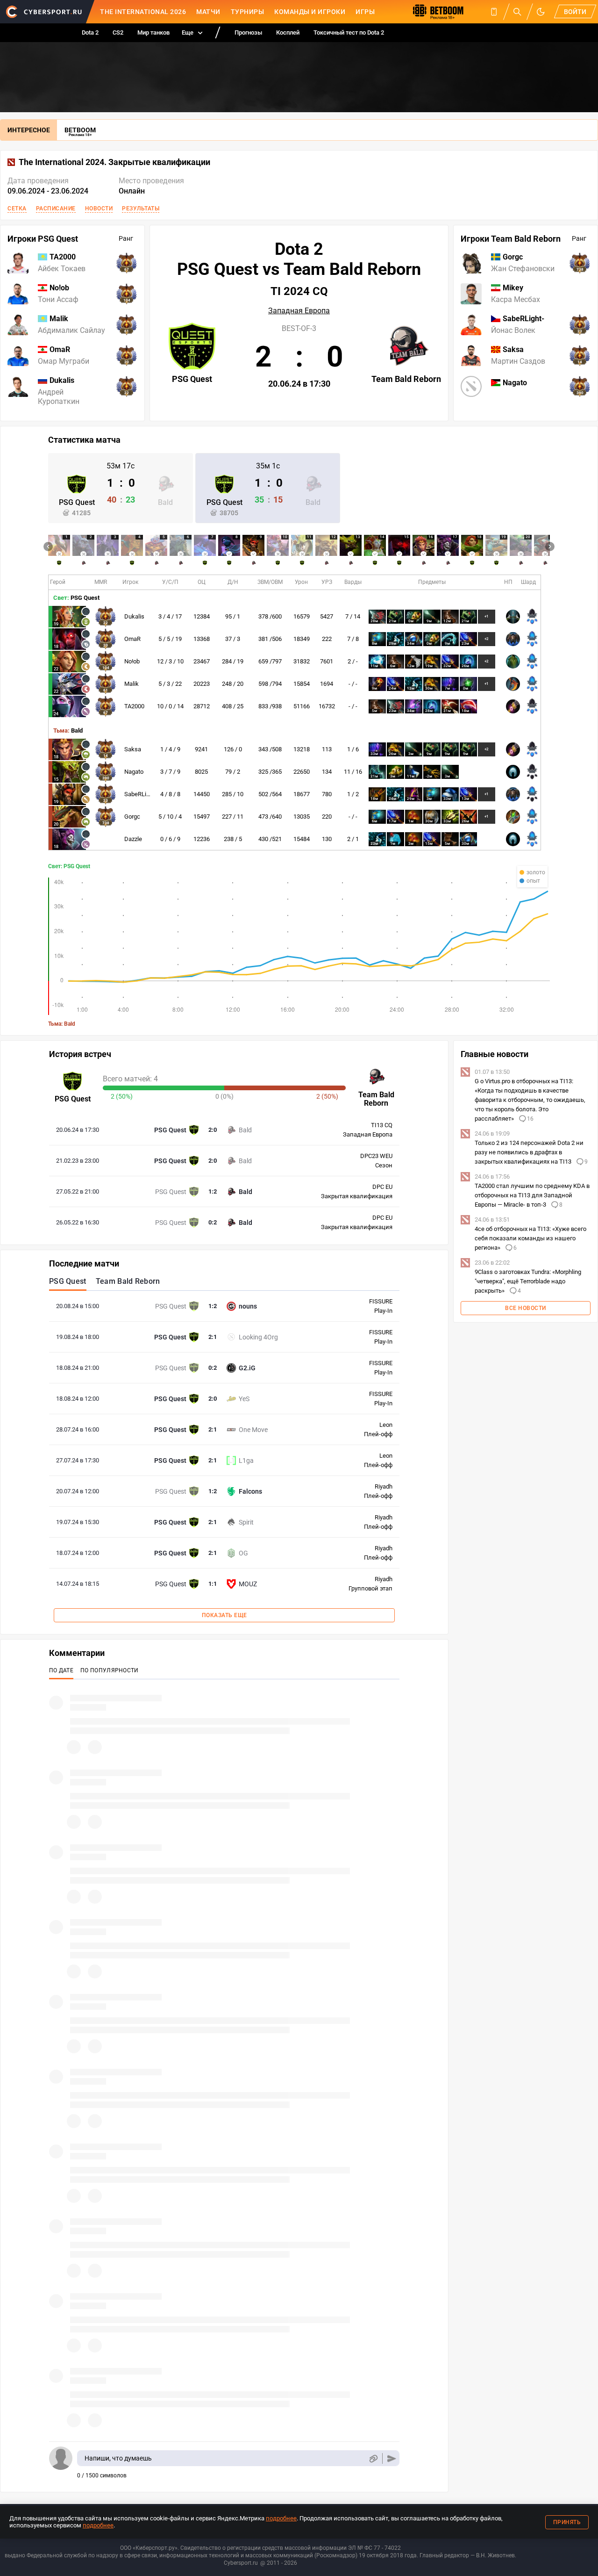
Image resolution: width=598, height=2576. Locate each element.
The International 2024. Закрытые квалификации (114, 162)
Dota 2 (90, 32)
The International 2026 (143, 12)
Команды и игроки (310, 12)
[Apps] (494, 12)
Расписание (56, 209)
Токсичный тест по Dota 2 (349, 32)
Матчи (208, 12)
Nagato (134, 772)
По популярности (110, 1670)
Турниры (248, 12)
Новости (99, 209)
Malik (132, 684)
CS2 (118, 32)
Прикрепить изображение (373, 2458)
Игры (365, 12)
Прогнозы (248, 32)
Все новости (526, 1308)
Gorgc (132, 817)
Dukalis (134, 616)
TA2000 (134, 706)
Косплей (288, 32)
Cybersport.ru (241, 2563)
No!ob (132, 661)
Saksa (133, 749)
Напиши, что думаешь (118, 2458)
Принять (567, 2522)
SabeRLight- (140, 794)
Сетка (17, 209)
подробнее (281, 2518)
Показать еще (224, 1615)
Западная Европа (299, 311)
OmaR (132, 639)
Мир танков (153, 32)
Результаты (141, 209)
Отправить (392, 2458)
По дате (61, 1670)
